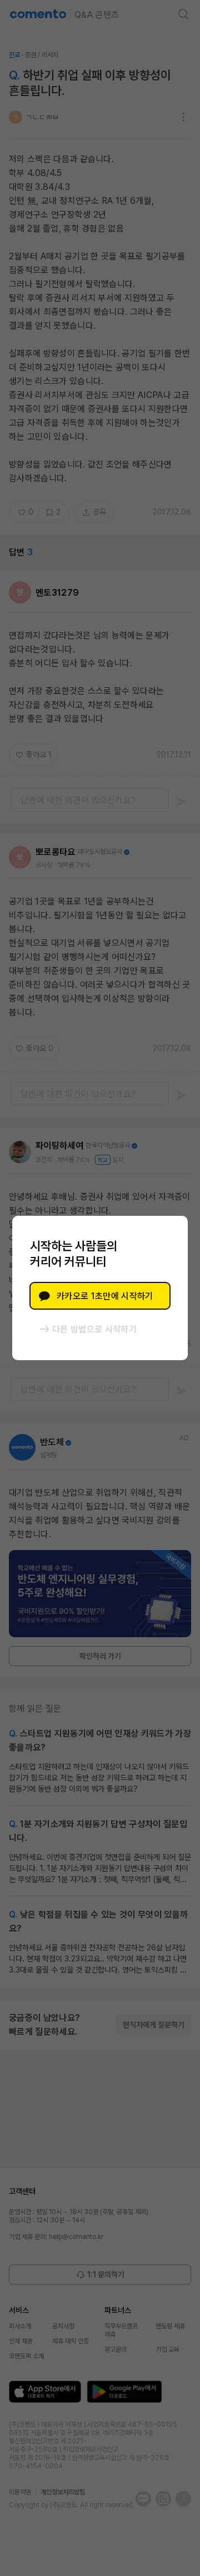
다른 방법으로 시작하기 (94, 1329)
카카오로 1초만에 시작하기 (105, 1296)
